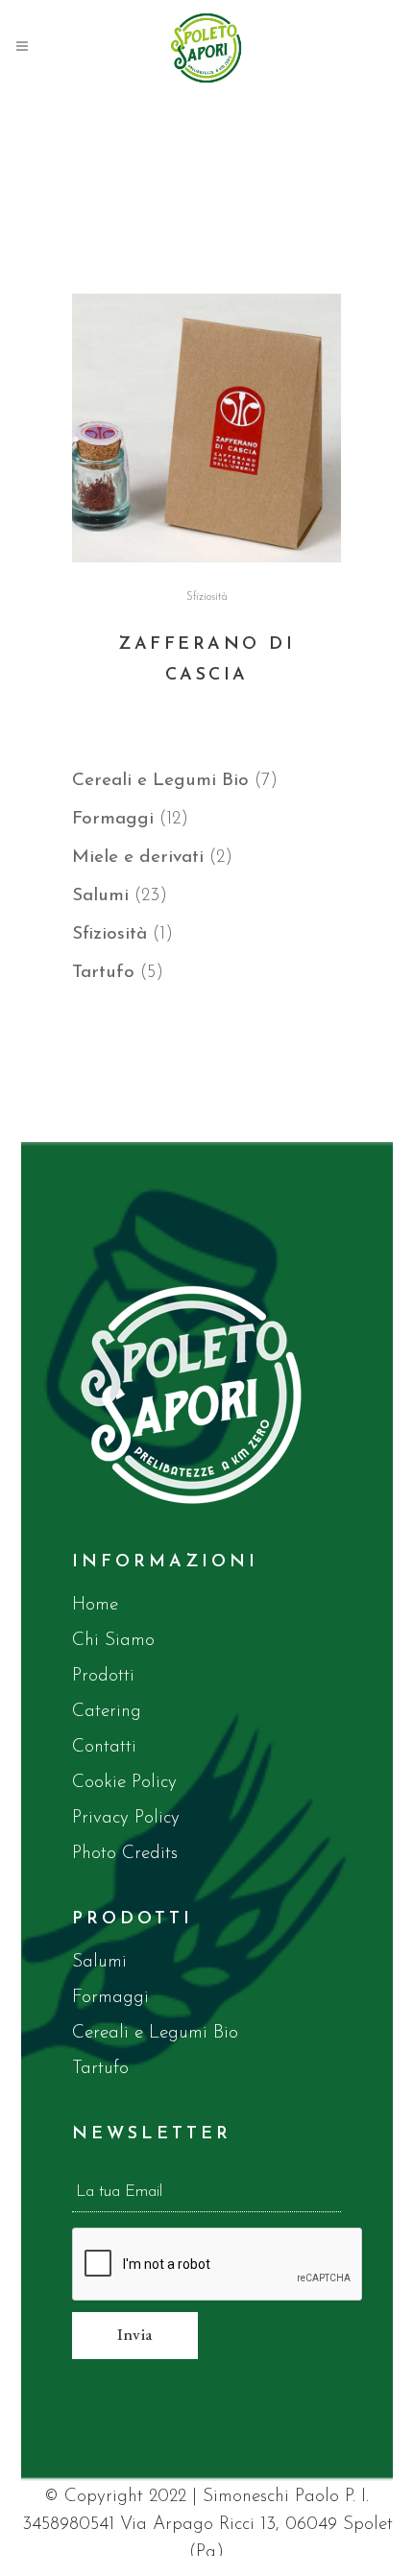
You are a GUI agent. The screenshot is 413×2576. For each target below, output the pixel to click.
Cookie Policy (124, 1783)
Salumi (99, 1962)
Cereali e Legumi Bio (155, 2033)
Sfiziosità (207, 597)
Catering (107, 1712)
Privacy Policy (126, 1818)
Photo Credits (125, 1854)
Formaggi (110, 1998)
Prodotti (103, 1676)
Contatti (104, 1747)
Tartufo (100, 2069)
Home (95, 1605)
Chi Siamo (113, 1641)
